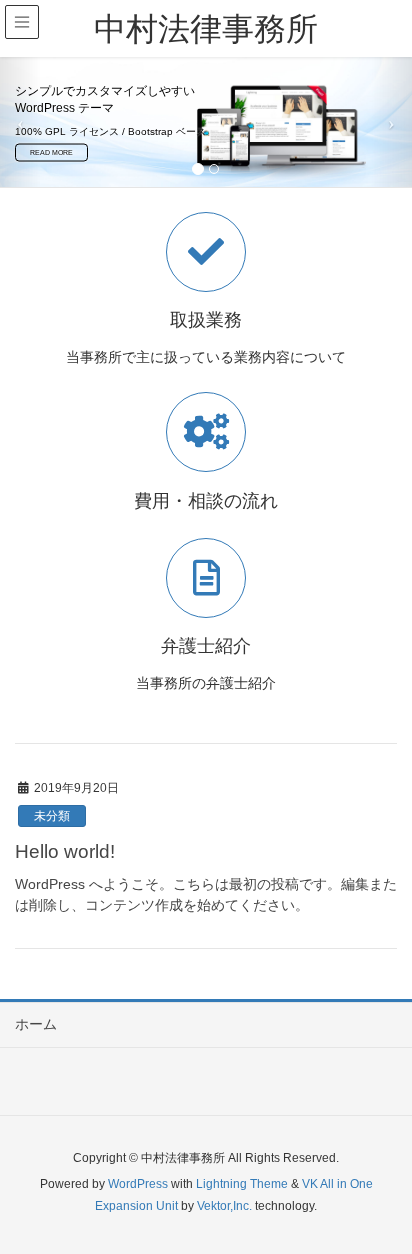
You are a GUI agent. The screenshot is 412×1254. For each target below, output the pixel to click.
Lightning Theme (242, 1184)
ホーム (36, 1024)
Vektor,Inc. (224, 1206)
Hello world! (65, 851)
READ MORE (51, 152)
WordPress (138, 1184)
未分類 (52, 816)
